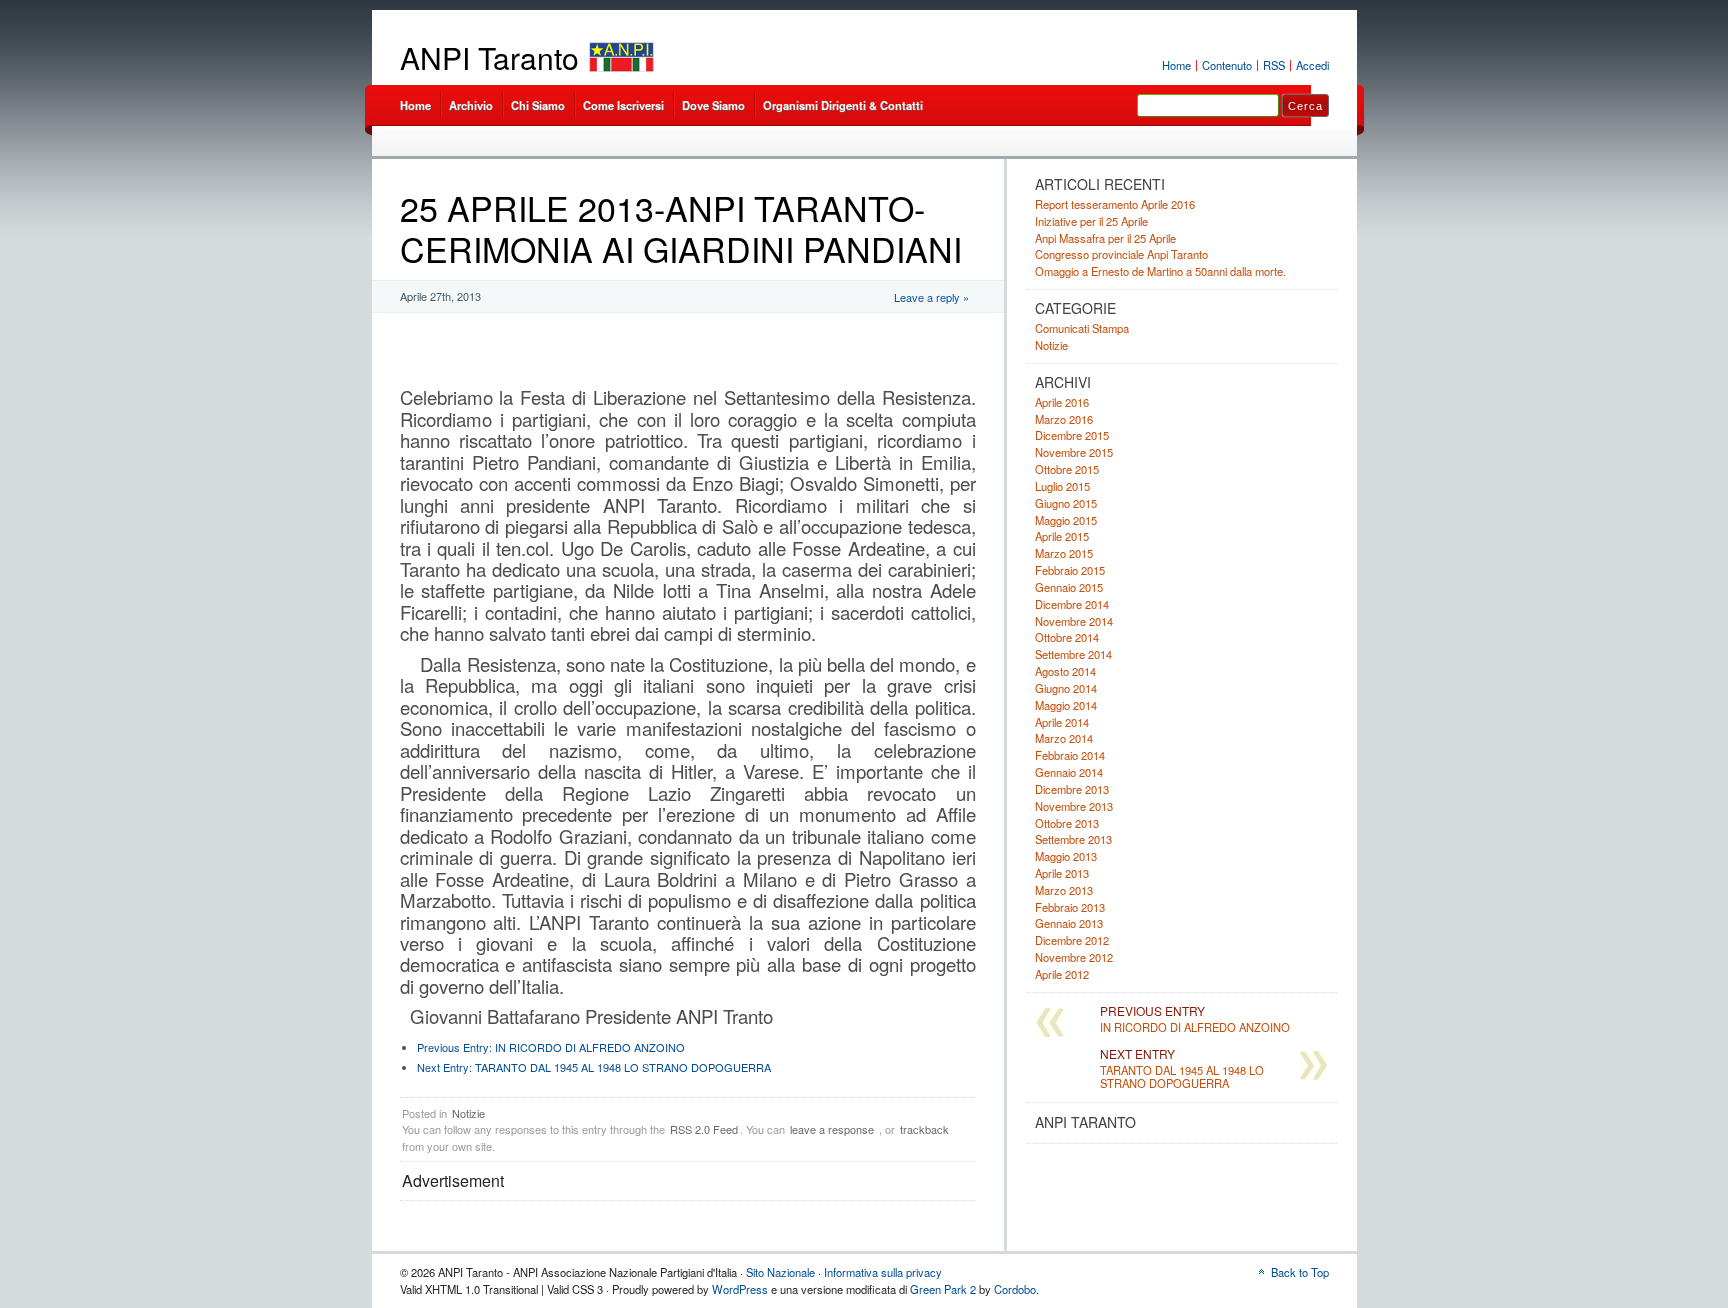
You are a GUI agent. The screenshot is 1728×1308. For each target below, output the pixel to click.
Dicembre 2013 (1072, 789)
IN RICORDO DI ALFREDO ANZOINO (551, 1047)
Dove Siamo (713, 105)
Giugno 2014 (1066, 688)
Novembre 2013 (1074, 806)
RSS (1274, 65)
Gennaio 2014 (1069, 772)
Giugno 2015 (1066, 503)
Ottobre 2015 (1067, 469)
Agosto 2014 (1065, 671)
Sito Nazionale (780, 1272)
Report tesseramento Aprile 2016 (1115, 204)
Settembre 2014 (1073, 654)
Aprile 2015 (1062, 536)
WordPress (740, 1289)
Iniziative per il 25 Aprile (1091, 221)
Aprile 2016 (1062, 402)
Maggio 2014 (1066, 705)
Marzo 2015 (1064, 553)
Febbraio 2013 (1070, 907)
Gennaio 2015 (1069, 587)
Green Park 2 (943, 1289)
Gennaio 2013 (1069, 923)
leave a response (832, 1129)
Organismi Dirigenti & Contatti (843, 105)
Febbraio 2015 (1070, 570)
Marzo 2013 (1064, 890)
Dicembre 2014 (1072, 604)
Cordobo (1015, 1289)
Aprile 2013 (1062, 873)
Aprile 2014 (1062, 722)
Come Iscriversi (623, 105)
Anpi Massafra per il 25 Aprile (1105, 238)
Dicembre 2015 (1072, 435)
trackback (924, 1129)
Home (1176, 65)
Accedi (1312, 65)
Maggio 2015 (1066, 520)
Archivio (471, 105)
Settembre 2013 (1073, 839)
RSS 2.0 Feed (704, 1129)
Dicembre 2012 (1072, 940)
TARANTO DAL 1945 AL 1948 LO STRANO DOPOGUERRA (594, 1067)
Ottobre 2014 (1067, 637)
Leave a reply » (931, 297)
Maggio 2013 (1066, 856)
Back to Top (1300, 1272)
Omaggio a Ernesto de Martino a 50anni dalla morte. (1160, 271)
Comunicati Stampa (1082, 328)
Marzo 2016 (1064, 419)
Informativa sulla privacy (883, 1272)
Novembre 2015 (1074, 452)
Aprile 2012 (1062, 974)
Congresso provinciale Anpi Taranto (1121, 254)
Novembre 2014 (1074, 621)
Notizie (468, 1113)
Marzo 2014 (1064, 738)
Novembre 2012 (1074, 957)
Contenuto (1227, 65)
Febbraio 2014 (1070, 755)
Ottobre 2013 (1067, 823)
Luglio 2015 (1062, 486)
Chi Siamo (538, 105)
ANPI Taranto (489, 57)
